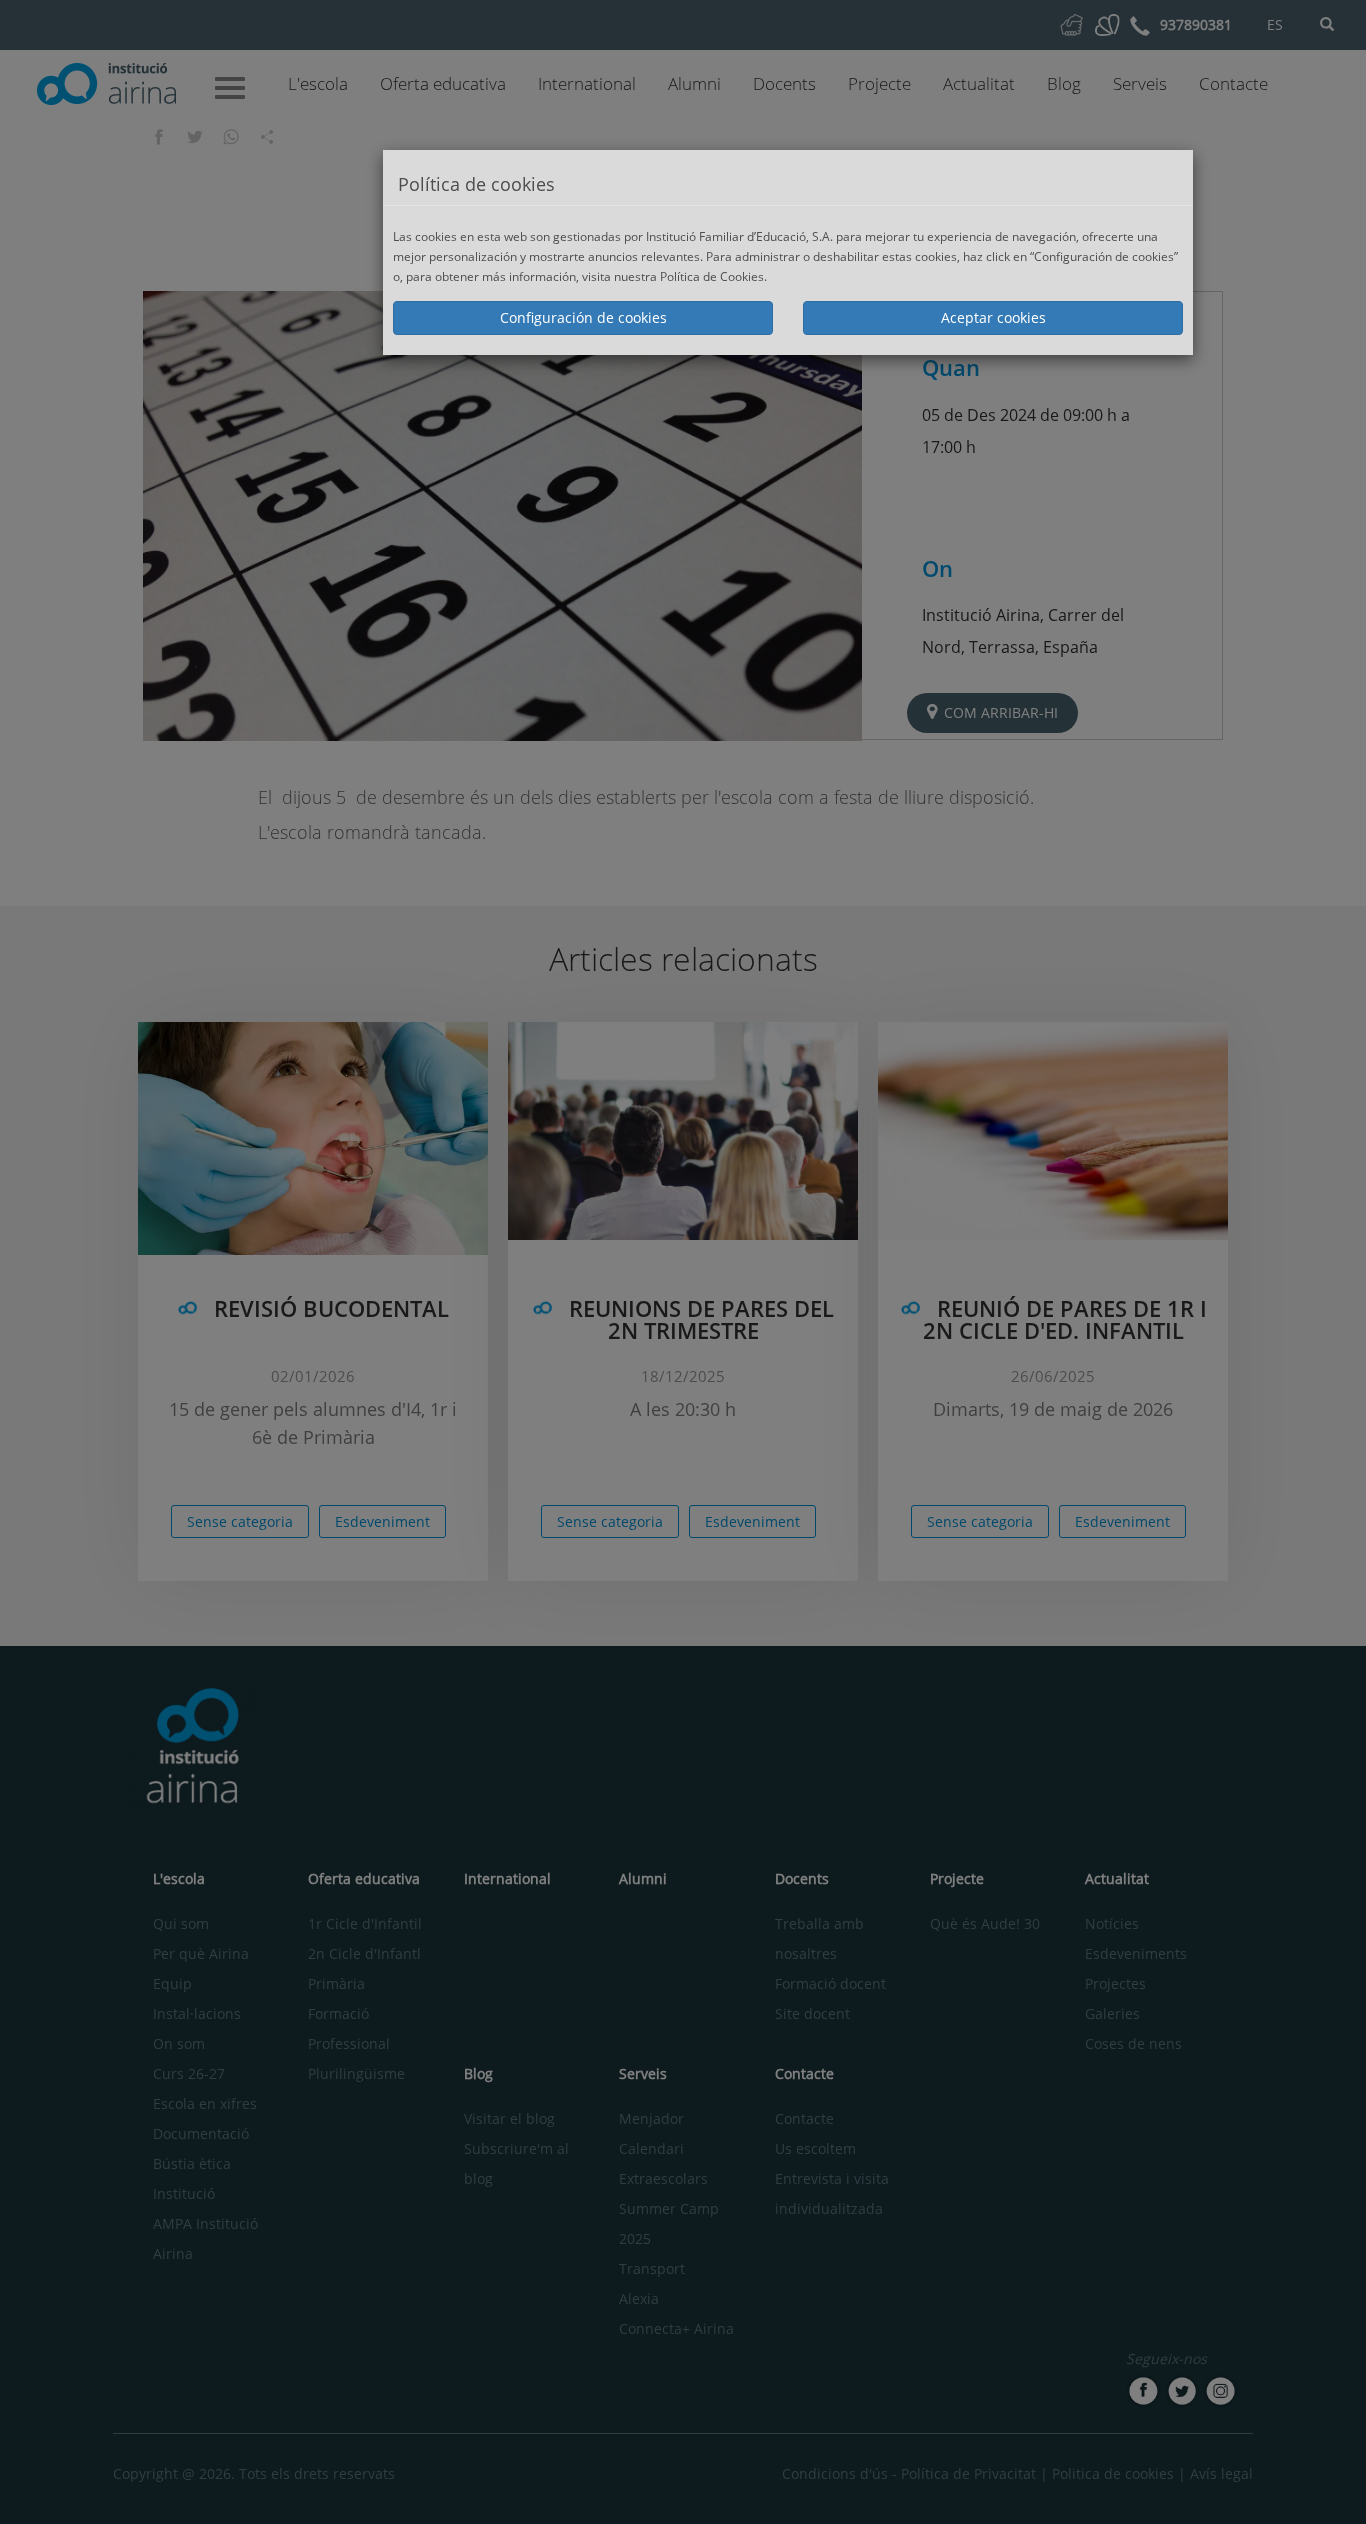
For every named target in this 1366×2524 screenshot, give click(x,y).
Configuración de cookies (583, 317)
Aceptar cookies (993, 317)
